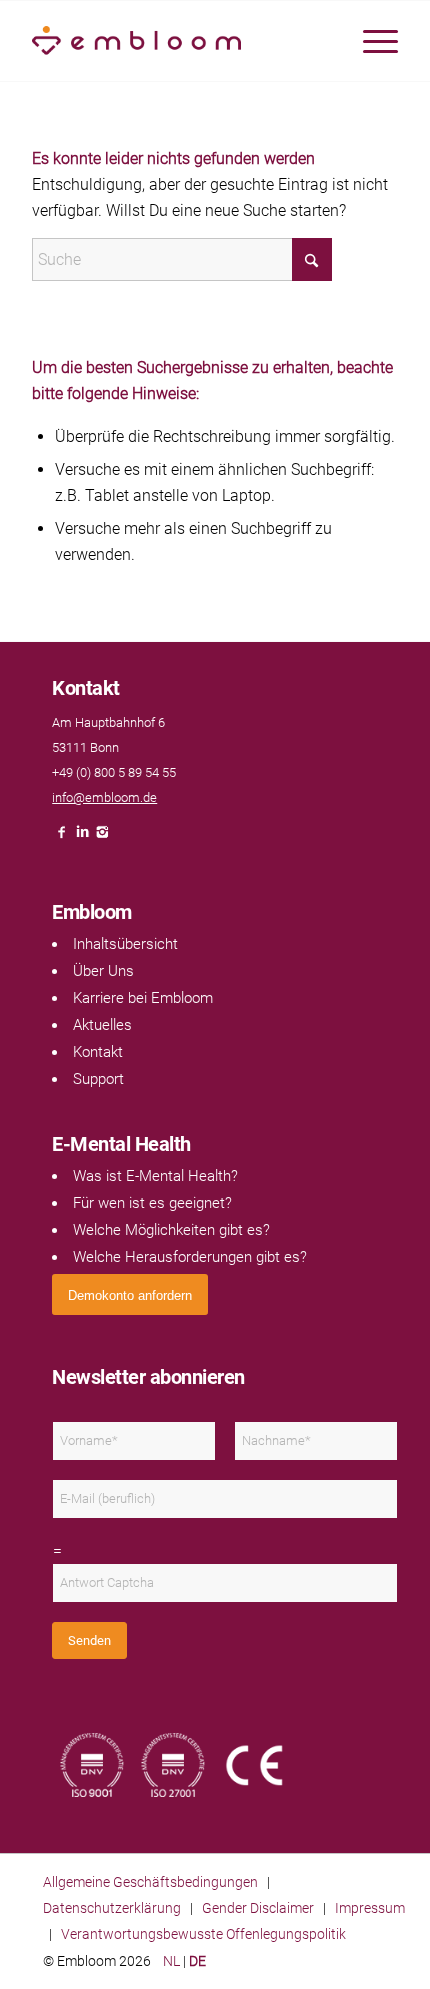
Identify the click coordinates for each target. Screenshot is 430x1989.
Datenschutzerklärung (112, 1908)
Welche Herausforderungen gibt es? (190, 1257)
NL (171, 1961)
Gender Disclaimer (258, 1908)
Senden (89, 1640)
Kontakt (98, 1052)
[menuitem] (370, 41)
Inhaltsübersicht (125, 944)
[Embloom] (178, 41)
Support (98, 1079)
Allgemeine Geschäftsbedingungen (150, 1882)
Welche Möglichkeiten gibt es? (171, 1230)
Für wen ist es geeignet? (152, 1203)
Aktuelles (102, 1025)
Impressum (370, 1908)
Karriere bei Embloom (143, 998)
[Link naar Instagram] (102, 837)
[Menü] (370, 41)
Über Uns (103, 971)
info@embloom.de (104, 797)
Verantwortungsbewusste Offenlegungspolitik (203, 1934)
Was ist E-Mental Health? (155, 1176)
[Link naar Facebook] (62, 837)
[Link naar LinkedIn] (82, 837)
